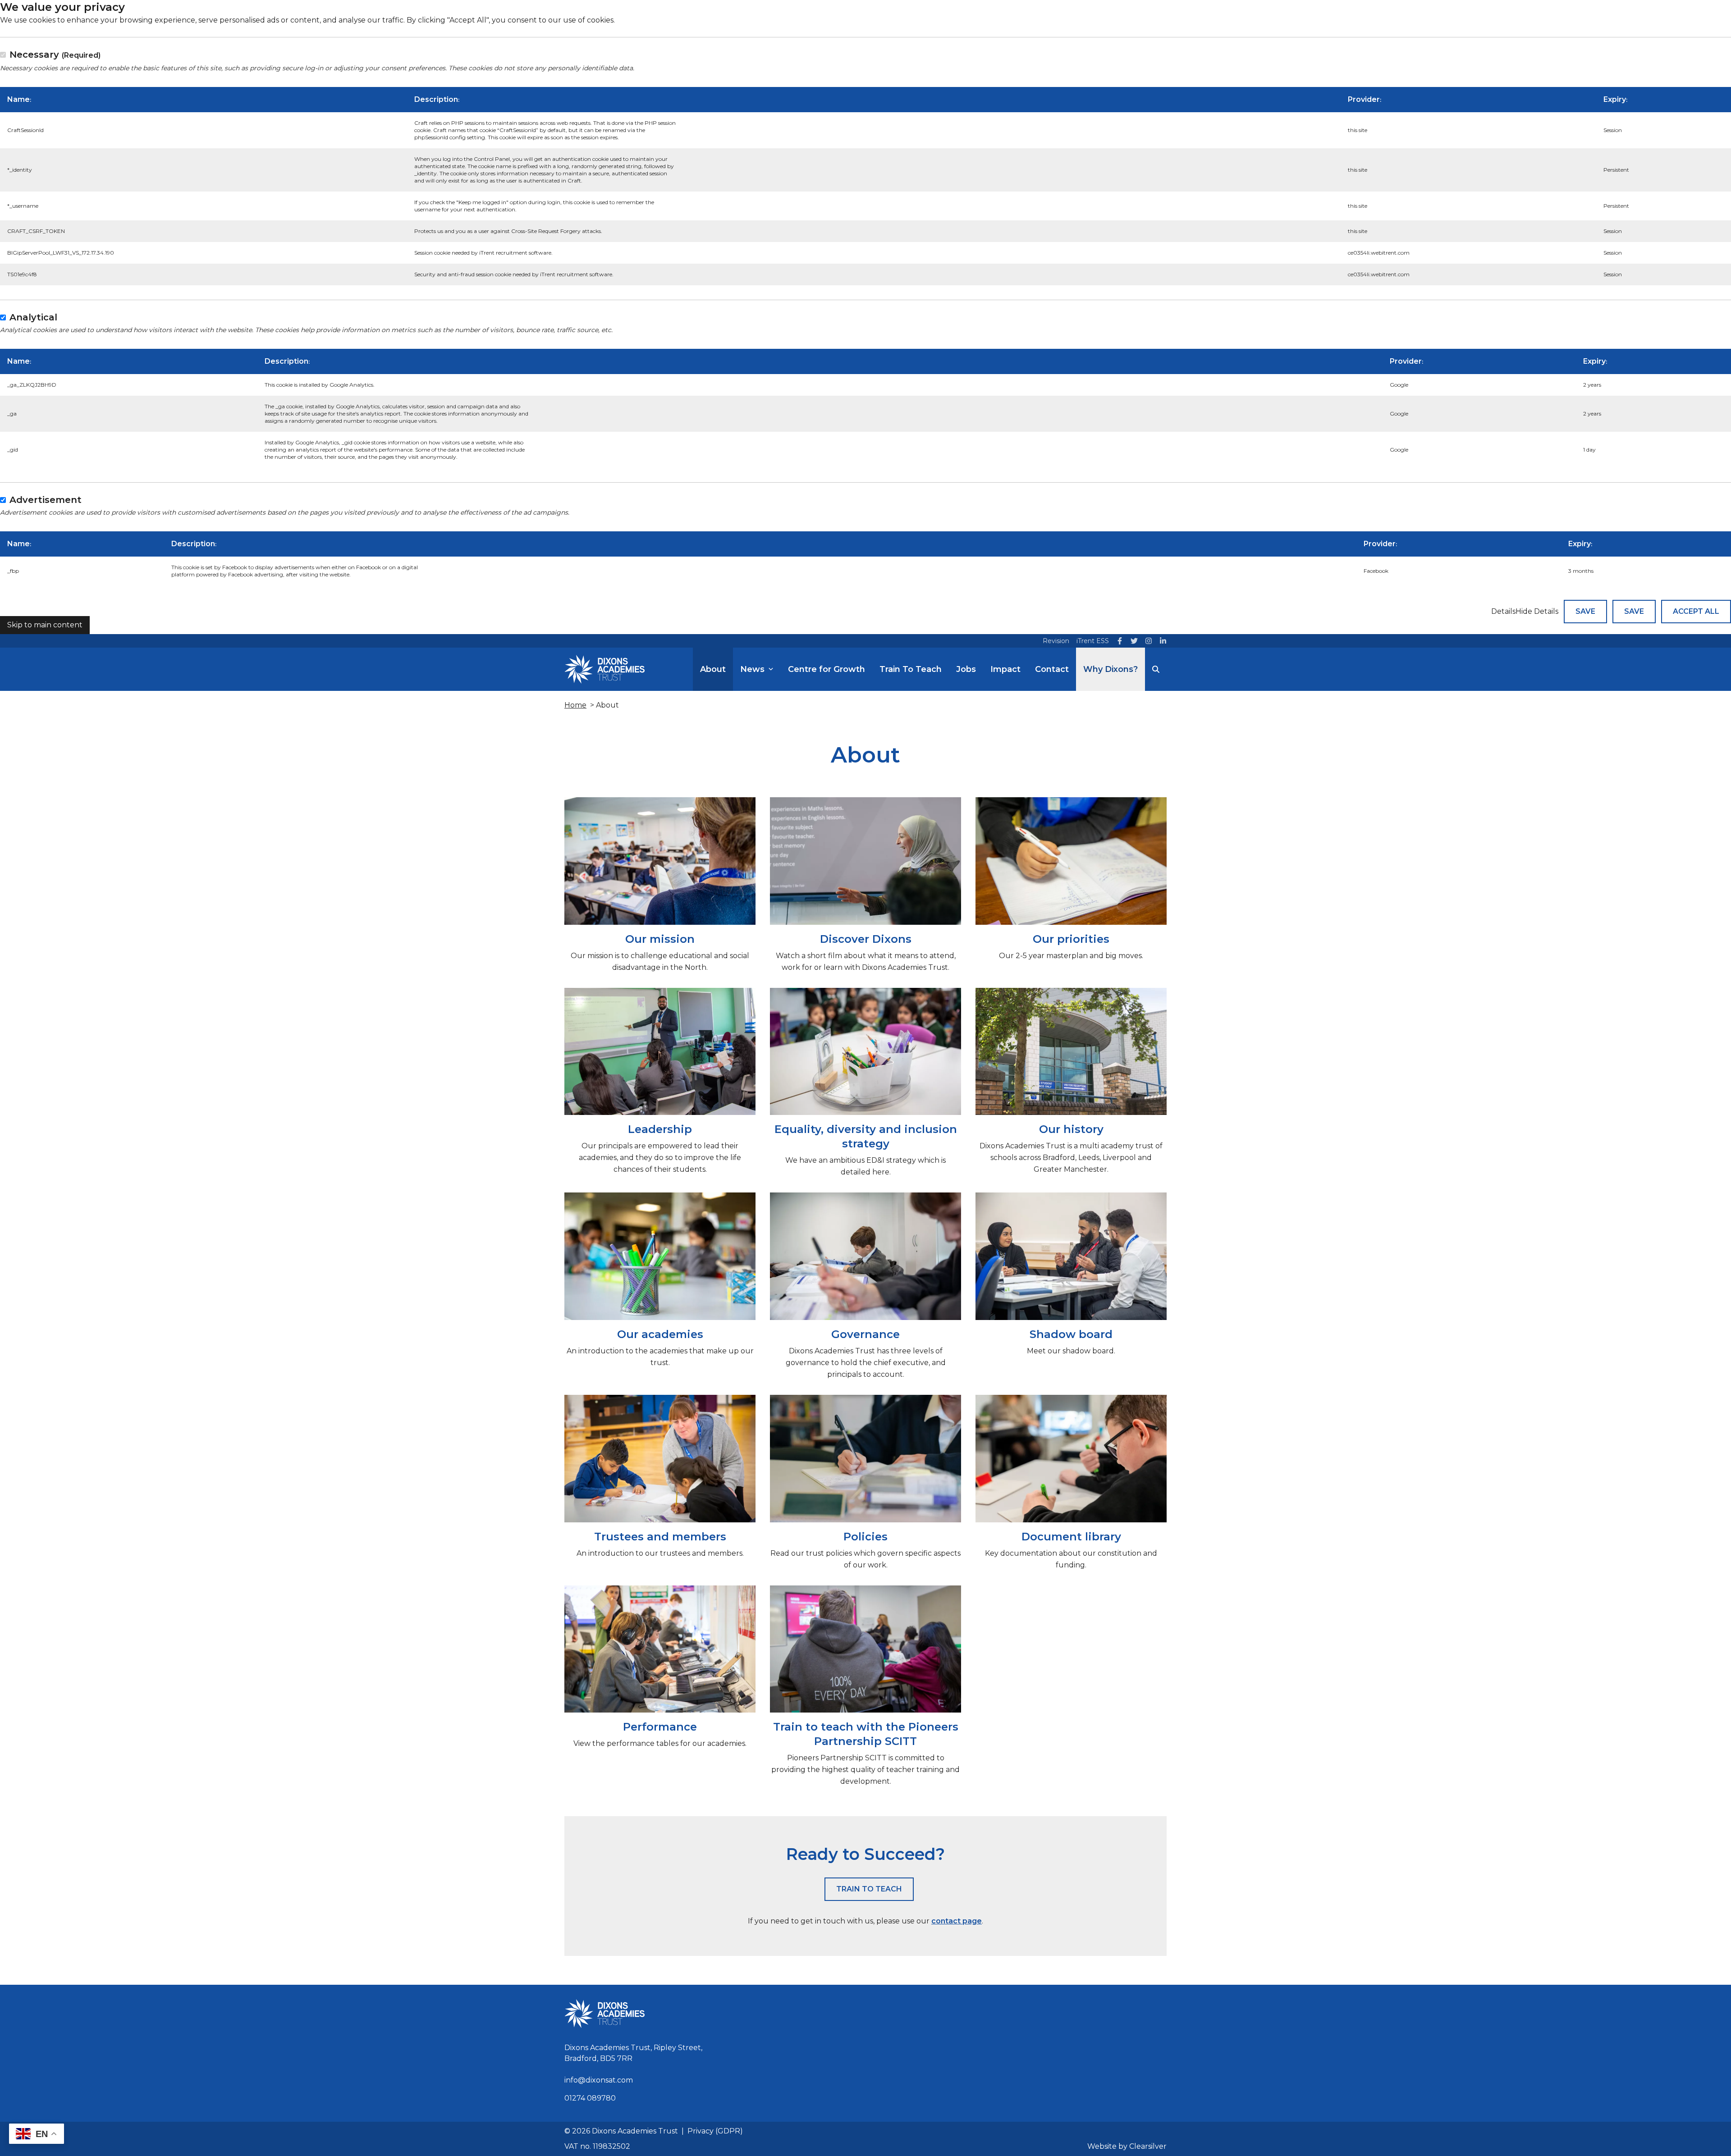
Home (575, 705)
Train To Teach (911, 669)
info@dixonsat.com (599, 2080)
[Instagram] (1149, 641)
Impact (1005, 669)
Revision (1056, 641)
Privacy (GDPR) (715, 2131)
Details (1503, 611)
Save (1585, 611)
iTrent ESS (1093, 641)
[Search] (1156, 669)
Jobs (966, 669)
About (713, 669)
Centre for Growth (827, 669)
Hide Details (1537, 611)
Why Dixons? (1110, 669)
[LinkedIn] (1163, 641)
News (752, 669)
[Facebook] (1120, 641)
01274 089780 (590, 2098)
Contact (1052, 669)
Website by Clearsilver (1127, 2146)
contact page (957, 1921)
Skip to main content (45, 625)
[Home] (604, 669)
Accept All (1696, 611)
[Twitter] (1134, 641)
